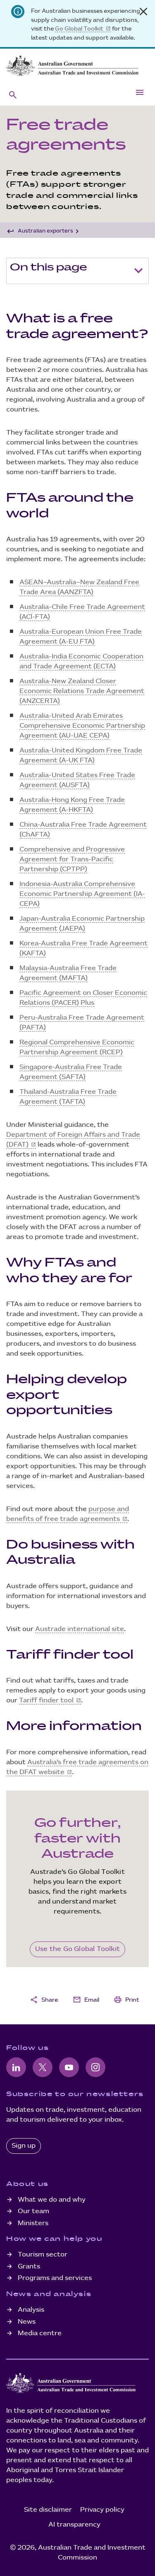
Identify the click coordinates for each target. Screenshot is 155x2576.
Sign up (24, 2146)
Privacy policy (102, 2510)
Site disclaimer (48, 2510)
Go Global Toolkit (79, 29)
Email (86, 2000)
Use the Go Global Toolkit (77, 1949)
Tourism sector (43, 2255)
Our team (33, 2211)
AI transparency (74, 2525)
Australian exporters (45, 231)
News (27, 2322)
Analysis (31, 2310)
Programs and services (55, 2278)
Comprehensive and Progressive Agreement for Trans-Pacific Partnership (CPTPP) (72, 859)
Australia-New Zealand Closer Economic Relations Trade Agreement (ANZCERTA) (82, 691)
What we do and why (52, 2200)
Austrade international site (80, 1629)
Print (126, 2000)
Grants (29, 2267)
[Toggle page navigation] (138, 271)
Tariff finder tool (46, 1700)
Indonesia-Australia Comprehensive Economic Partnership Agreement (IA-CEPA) (82, 894)
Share (44, 2000)
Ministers (33, 2223)
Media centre (40, 2333)
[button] (13, 94)
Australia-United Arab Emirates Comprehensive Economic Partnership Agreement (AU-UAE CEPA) (82, 726)
